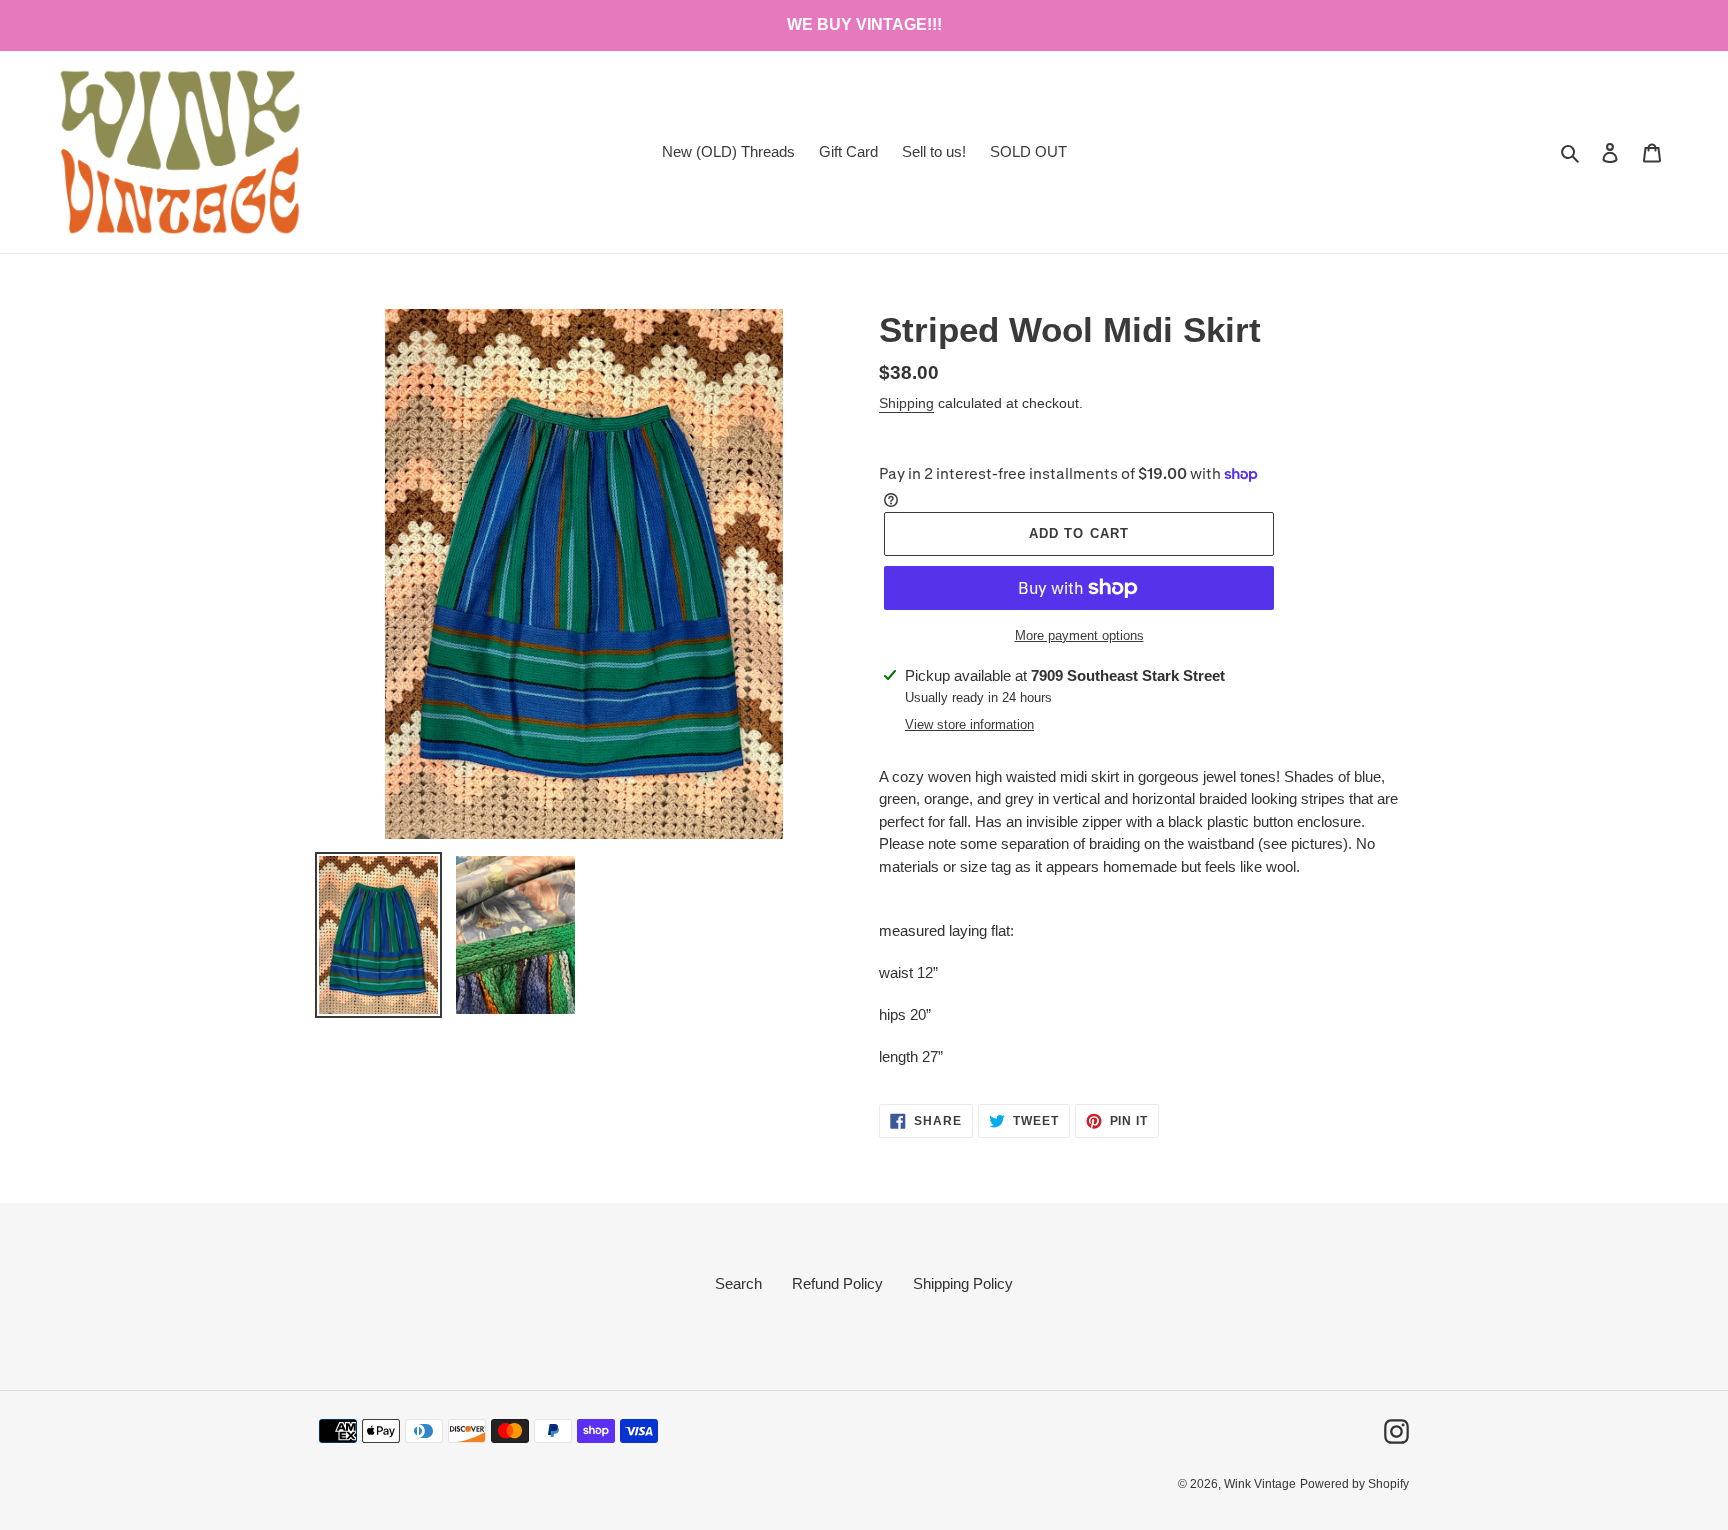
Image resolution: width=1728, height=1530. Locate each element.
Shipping (906, 403)
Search (738, 1283)
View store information (969, 724)
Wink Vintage (1260, 1484)
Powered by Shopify (1354, 1484)
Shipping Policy (963, 1283)
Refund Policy (837, 1283)
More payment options (1079, 635)
